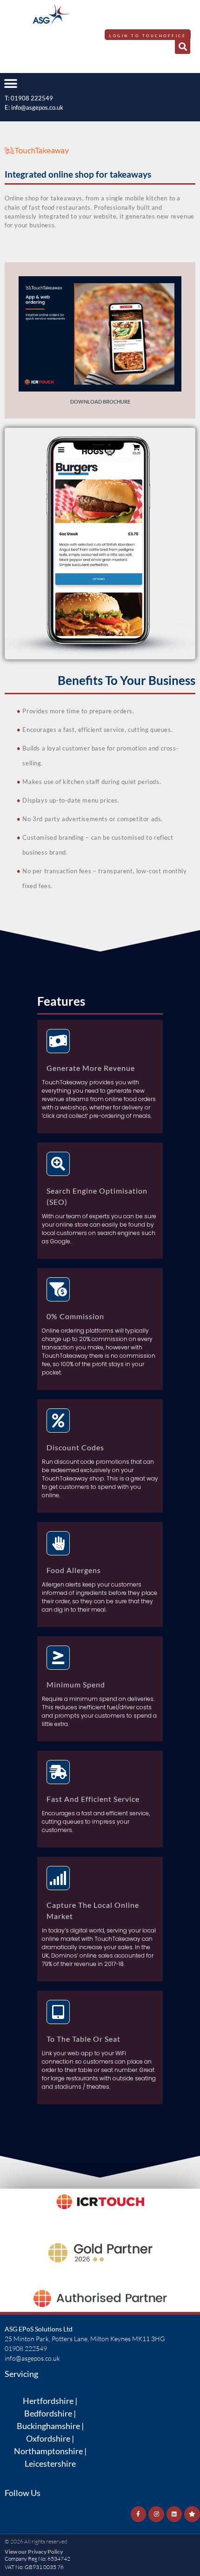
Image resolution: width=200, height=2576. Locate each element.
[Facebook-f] (139, 2514)
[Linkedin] (174, 2514)
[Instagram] (156, 2514)
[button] (183, 46)
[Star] (192, 2514)
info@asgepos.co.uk (37, 107)
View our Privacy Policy (34, 2552)
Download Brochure (100, 402)
